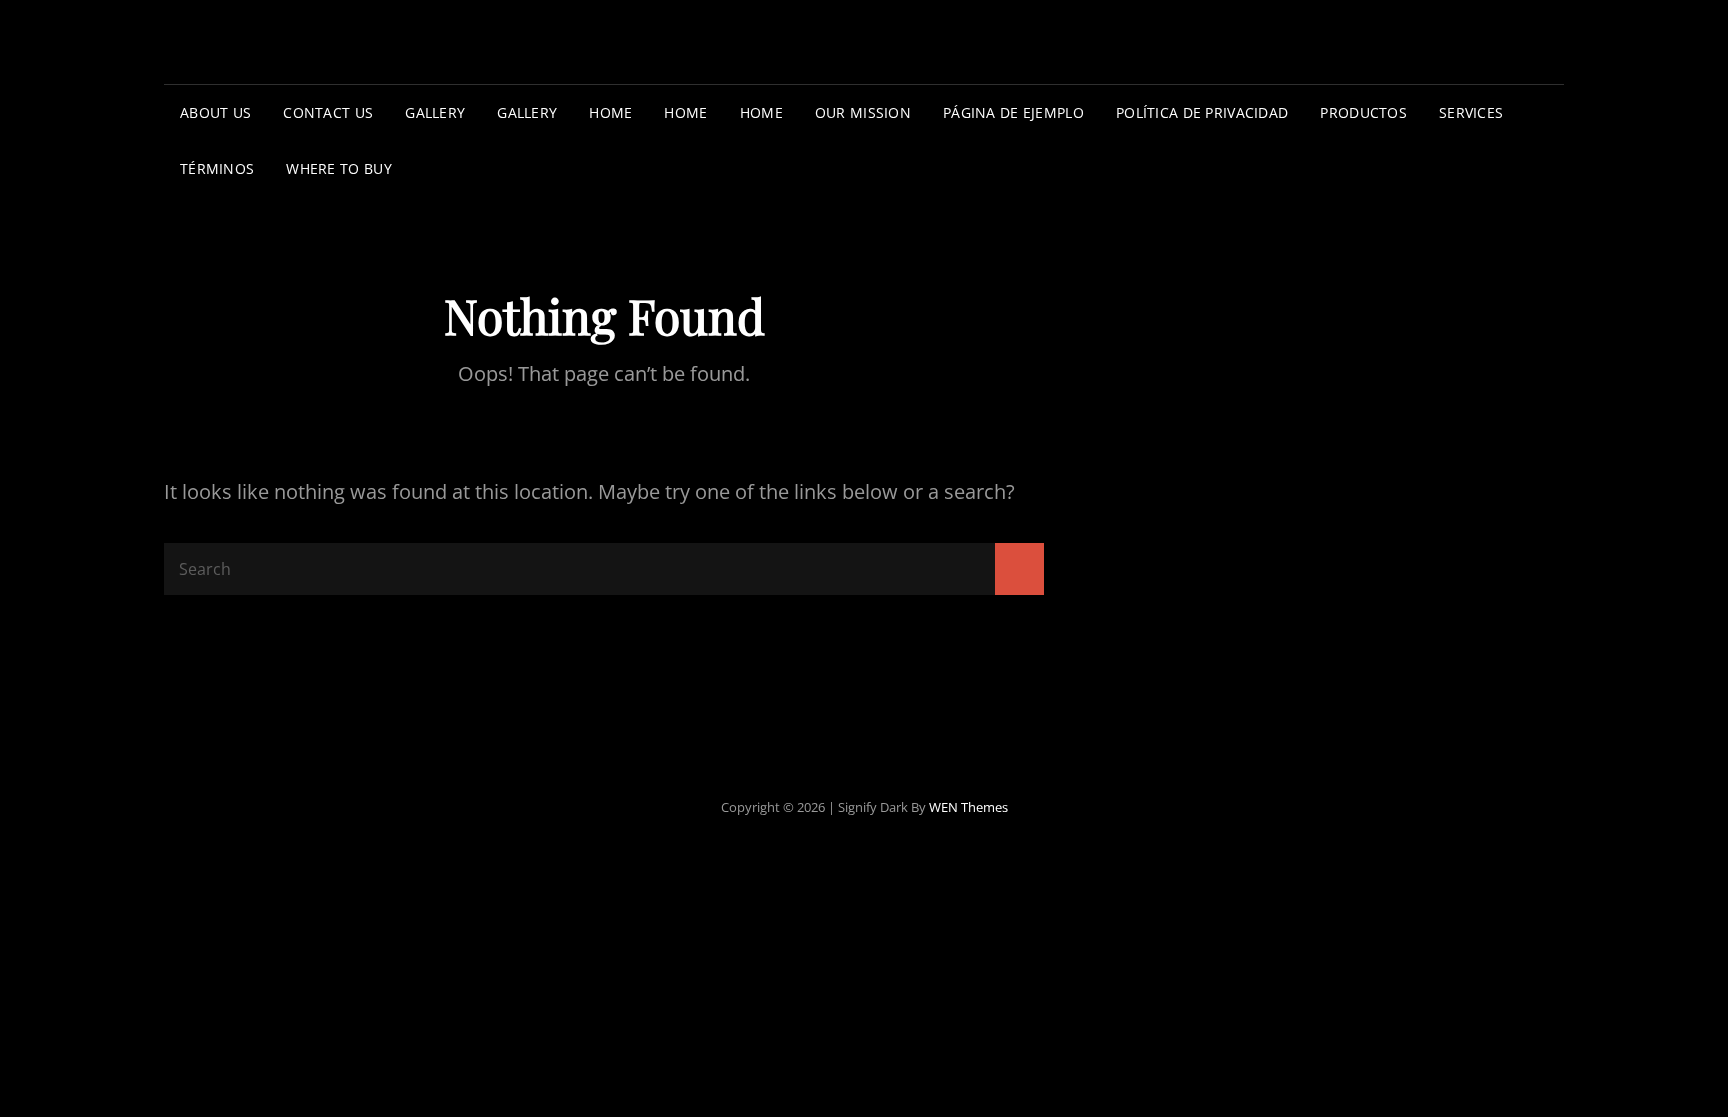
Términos (217, 168)
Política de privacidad (1202, 112)
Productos (1363, 112)
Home (610, 112)
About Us (215, 112)
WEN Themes (968, 807)
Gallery (435, 112)
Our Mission (863, 112)
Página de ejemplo (1013, 112)
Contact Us (328, 112)
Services (1471, 112)
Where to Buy (338, 168)
